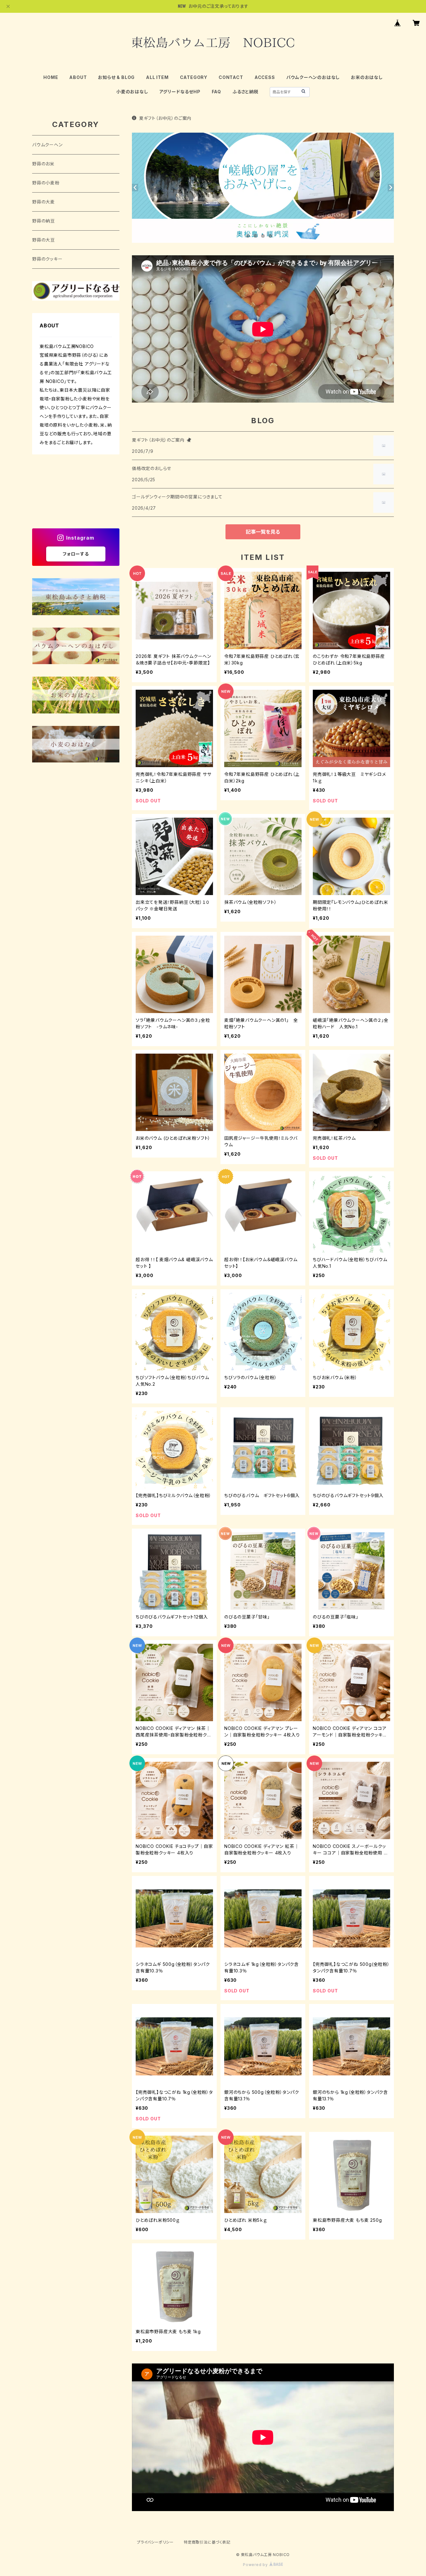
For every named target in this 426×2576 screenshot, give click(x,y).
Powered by (256, 2565)
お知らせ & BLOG (116, 77)
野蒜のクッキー (47, 259)
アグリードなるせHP (180, 92)
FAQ (216, 92)
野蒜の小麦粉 (46, 183)
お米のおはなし (367, 77)
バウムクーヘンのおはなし (313, 77)
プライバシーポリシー (155, 2542)
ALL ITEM (157, 77)
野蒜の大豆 (44, 240)
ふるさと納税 (245, 92)
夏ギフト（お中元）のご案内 (165, 118)
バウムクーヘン (47, 145)
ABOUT (78, 77)
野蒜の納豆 (44, 221)
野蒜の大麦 (44, 202)
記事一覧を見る (263, 532)
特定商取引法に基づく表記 (207, 2542)
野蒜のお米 (43, 164)
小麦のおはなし (132, 92)
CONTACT (231, 77)
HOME (51, 77)
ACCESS (265, 77)
